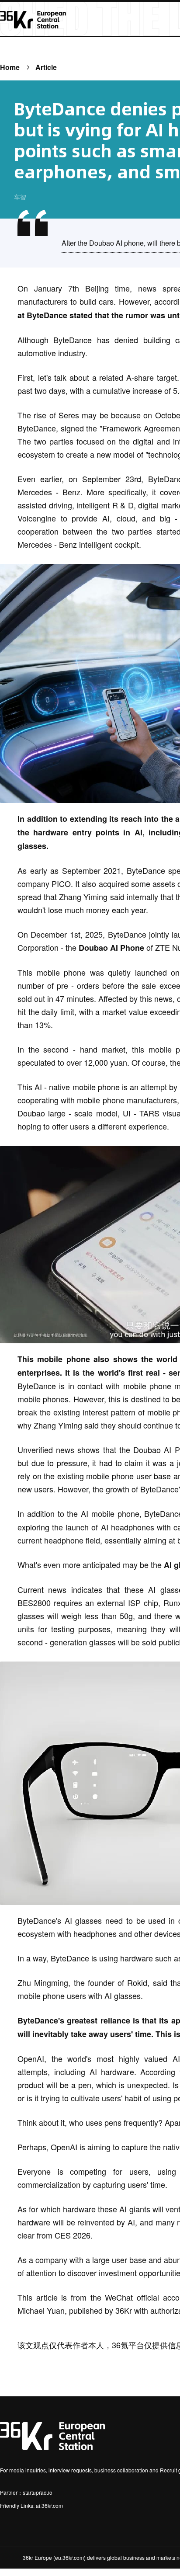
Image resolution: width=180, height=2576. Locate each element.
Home (10, 67)
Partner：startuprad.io (26, 2492)
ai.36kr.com (49, 2505)
